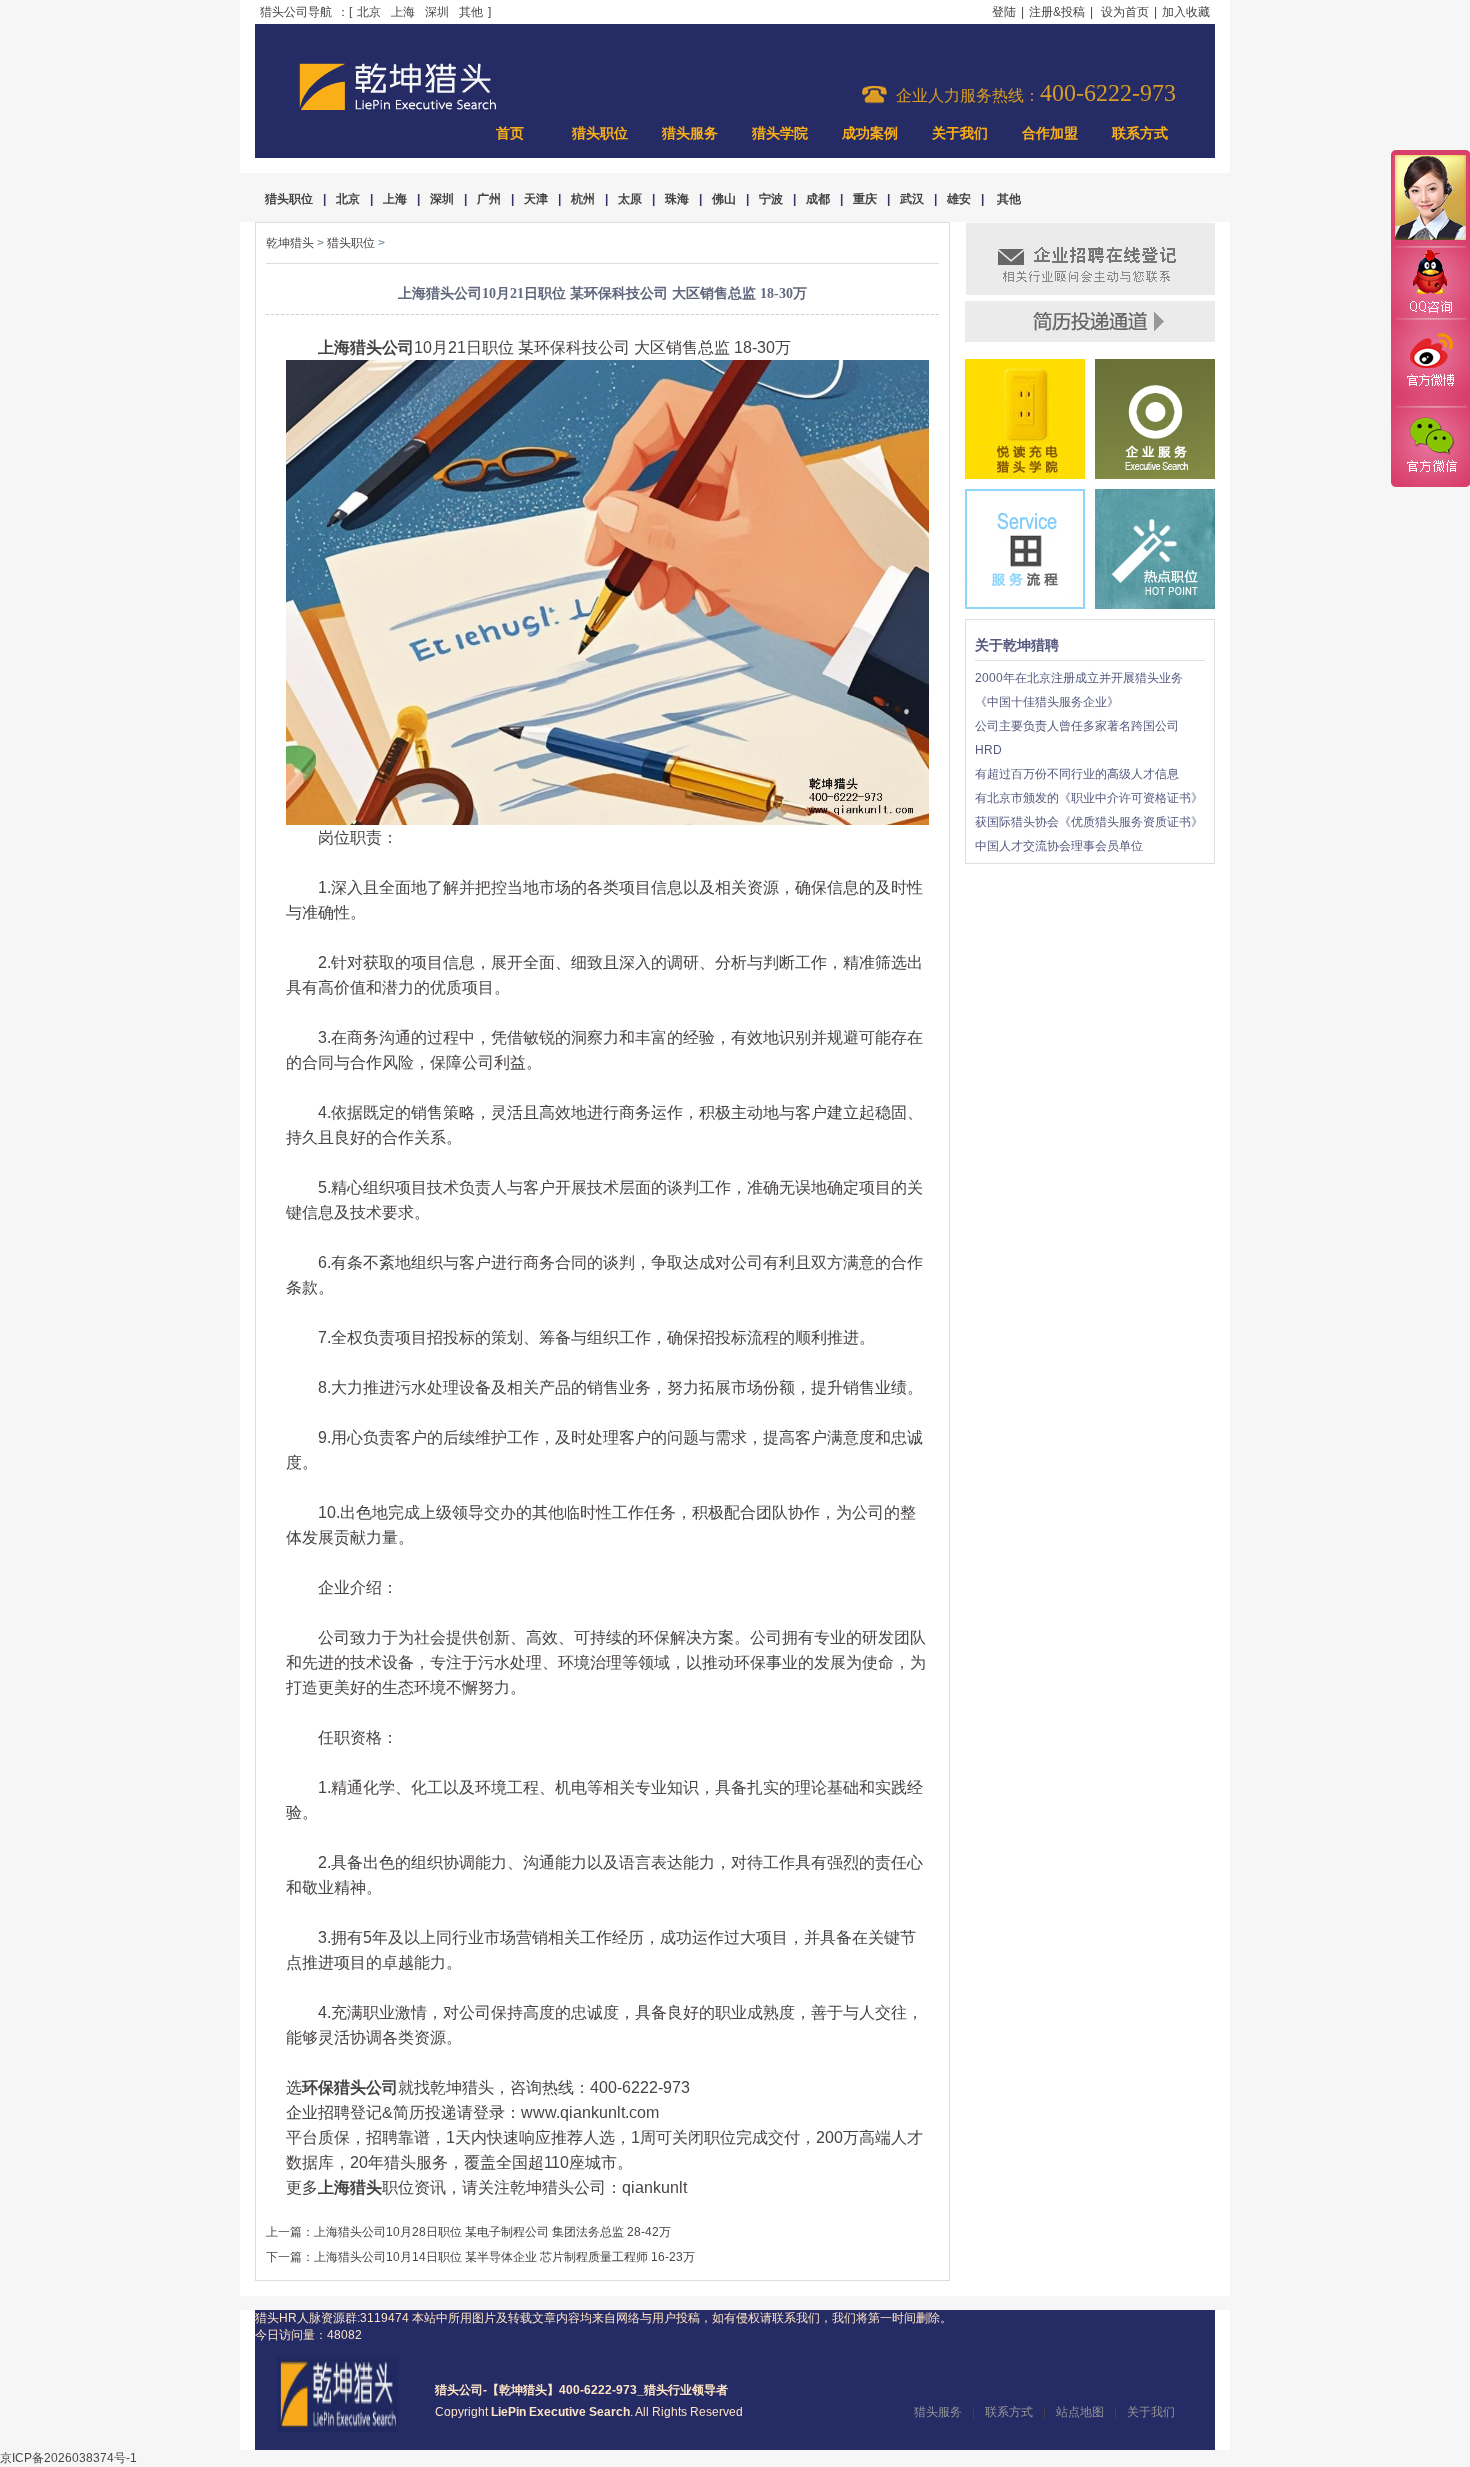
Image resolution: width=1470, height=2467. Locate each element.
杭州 (583, 199)
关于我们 (960, 133)
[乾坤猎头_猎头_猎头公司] (398, 108)
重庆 (865, 199)
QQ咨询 (1430, 283)
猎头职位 (600, 133)
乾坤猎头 (290, 243)
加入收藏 (1186, 12)
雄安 (959, 199)
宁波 (771, 199)
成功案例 (870, 133)
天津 (536, 199)
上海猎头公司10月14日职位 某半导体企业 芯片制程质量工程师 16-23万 (504, 2257)
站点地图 (1080, 2412)
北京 (369, 12)
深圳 (437, 12)
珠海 (677, 199)
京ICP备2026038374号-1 (68, 2458)
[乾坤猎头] (337, 2428)
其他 (471, 12)
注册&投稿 (1057, 12)
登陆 (1004, 12)
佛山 (724, 199)
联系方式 (1140, 133)
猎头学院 (780, 133)
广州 (489, 199)
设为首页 (1125, 12)
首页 (510, 133)
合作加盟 (1050, 133)
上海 (403, 12)
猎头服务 (690, 133)
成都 (818, 199)
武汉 (912, 199)
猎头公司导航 (296, 12)
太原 (630, 199)
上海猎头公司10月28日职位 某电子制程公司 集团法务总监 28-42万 (492, 2232)
